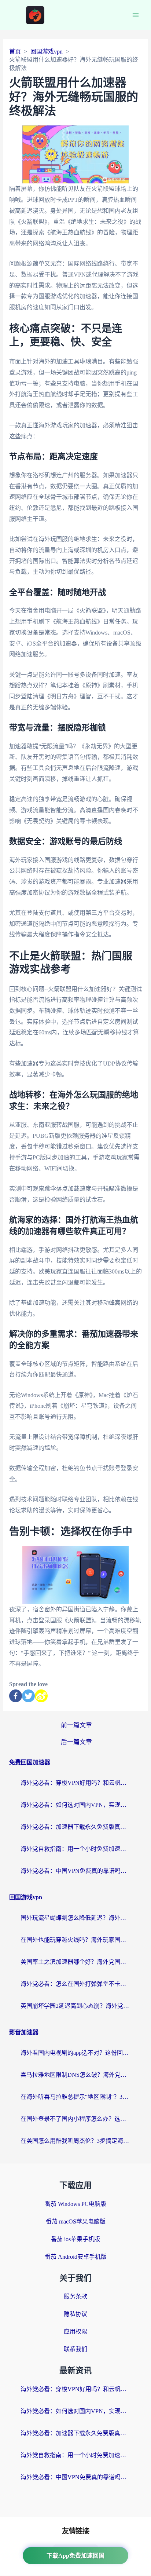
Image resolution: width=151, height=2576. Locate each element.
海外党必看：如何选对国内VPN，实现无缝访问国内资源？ (75, 1805)
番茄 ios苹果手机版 (75, 2239)
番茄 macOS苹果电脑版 (76, 2221)
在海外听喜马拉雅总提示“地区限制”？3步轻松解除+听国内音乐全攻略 (75, 2097)
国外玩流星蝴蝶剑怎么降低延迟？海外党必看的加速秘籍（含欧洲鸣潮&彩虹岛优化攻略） (75, 1918)
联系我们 (75, 2349)
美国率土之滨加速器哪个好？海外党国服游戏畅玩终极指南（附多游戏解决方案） (75, 1962)
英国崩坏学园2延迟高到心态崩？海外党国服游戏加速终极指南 (75, 2006)
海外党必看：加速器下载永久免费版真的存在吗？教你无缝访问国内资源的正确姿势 (75, 1827)
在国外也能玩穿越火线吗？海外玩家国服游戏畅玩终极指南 (75, 1940)
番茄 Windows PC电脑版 (75, 2204)
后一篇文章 (76, 1742)
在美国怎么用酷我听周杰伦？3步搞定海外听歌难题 (75, 2141)
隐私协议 (75, 2314)
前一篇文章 (76, 1725)
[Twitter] (28, 1696)
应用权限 (75, 2332)
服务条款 (75, 2296)
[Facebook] (16, 1696)
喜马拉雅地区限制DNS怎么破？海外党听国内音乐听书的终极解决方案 (75, 2075)
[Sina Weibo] (41, 1696)
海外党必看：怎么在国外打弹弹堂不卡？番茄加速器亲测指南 (75, 1984)
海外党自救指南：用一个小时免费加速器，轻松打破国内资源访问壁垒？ (75, 1849)
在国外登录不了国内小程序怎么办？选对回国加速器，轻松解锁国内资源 (75, 2119)
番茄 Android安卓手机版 (76, 2257)
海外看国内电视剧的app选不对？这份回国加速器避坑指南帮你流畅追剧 (75, 2053)
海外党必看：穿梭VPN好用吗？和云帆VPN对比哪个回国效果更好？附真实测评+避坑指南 (75, 1783)
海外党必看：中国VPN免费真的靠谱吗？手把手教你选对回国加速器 (75, 1871)
